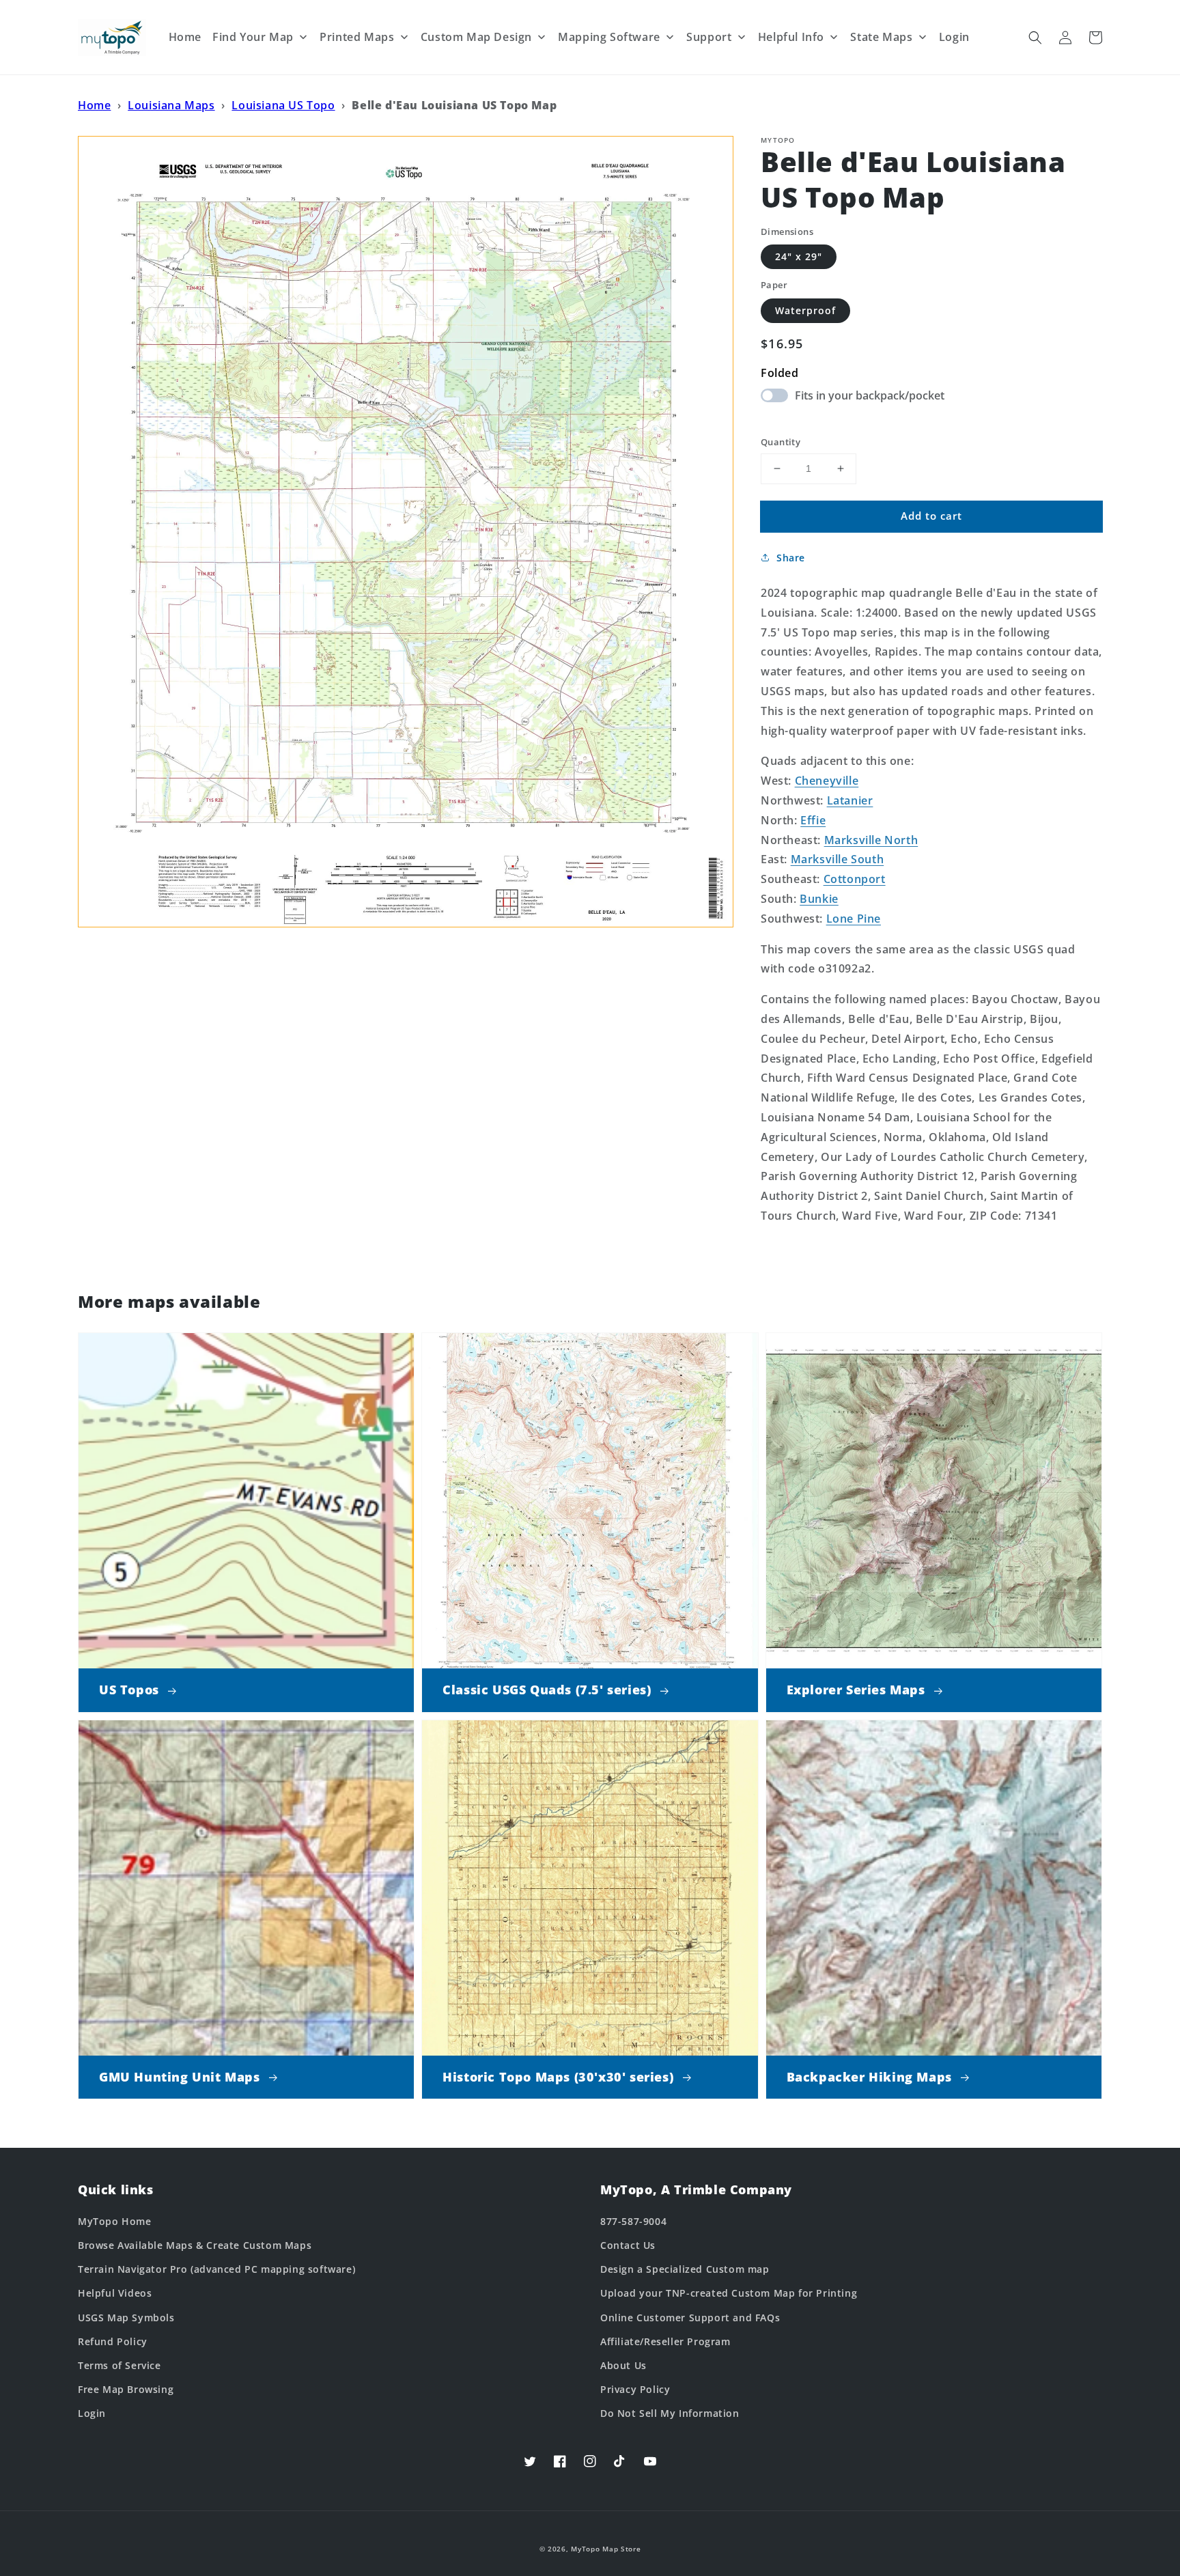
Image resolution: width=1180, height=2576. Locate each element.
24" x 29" (799, 256)
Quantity (781, 442)
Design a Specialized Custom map (685, 2269)
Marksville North (871, 840)
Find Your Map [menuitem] (253, 37)
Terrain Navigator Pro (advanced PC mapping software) (216, 2269)
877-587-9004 (633, 2221)
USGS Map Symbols (126, 2318)
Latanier (850, 800)
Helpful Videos (115, 2293)
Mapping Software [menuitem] (609, 37)
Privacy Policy (635, 2389)
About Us (623, 2365)
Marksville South (838, 859)
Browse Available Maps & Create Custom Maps (195, 2245)
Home (94, 105)
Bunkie (819, 899)
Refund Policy (113, 2341)
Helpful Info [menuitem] (791, 37)
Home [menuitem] (185, 37)
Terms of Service (120, 2365)
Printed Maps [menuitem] (357, 37)
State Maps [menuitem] (881, 37)
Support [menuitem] (709, 37)
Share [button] (791, 558)
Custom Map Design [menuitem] (476, 37)
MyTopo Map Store (606, 2549)
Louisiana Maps (171, 105)
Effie (813, 820)
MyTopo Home (115, 2221)
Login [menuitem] (954, 37)
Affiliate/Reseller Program (665, 2341)
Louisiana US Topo (283, 105)
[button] (1035, 38)
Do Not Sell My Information (670, 2413)
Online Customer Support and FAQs (690, 2318)
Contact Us (628, 2245)
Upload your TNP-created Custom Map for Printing (729, 2293)
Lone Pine (854, 919)
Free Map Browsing (126, 2389)
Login (92, 2413)
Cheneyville (827, 781)
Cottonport (855, 879)
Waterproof (805, 310)
